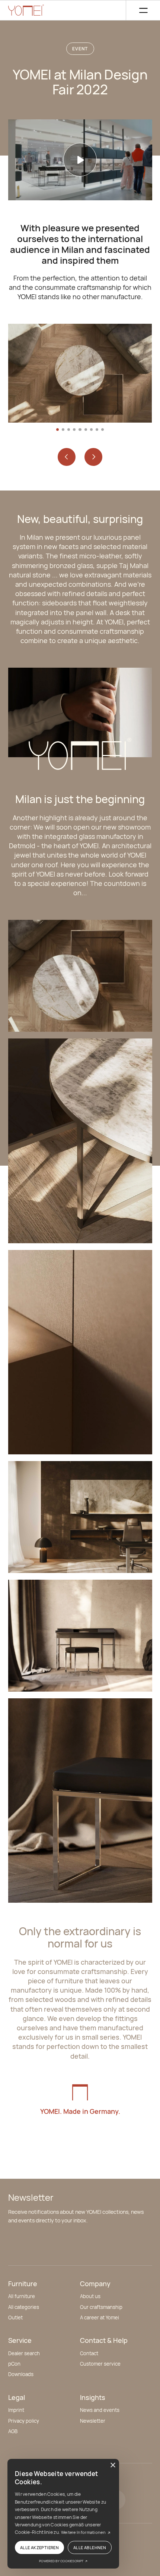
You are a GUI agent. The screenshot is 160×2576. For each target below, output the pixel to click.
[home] (26, 10)
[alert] (63, 2514)
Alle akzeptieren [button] (39, 2547)
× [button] (113, 2465)
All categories (24, 2307)
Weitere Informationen (84, 2532)
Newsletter (93, 2421)
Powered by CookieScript (62, 2561)
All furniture (22, 2296)
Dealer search (24, 2353)
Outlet (15, 2318)
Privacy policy (24, 2421)
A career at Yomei (100, 2318)
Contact (89, 2353)
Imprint (16, 2410)
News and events (100, 2410)
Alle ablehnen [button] (90, 2547)
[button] (139, 10)
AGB (13, 2431)
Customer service (100, 2364)
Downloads (21, 2374)
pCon (14, 2364)
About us (90, 2296)
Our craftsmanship (101, 2307)
